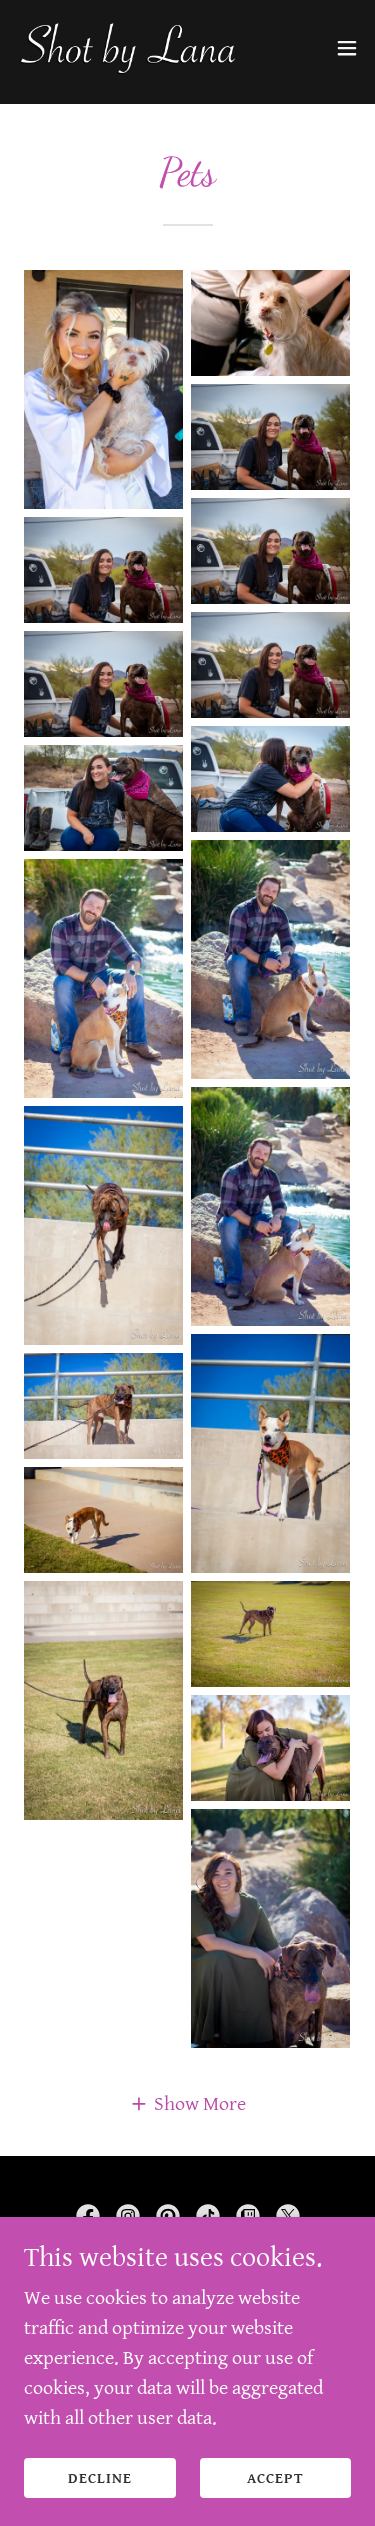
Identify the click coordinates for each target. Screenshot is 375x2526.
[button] (347, 48)
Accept (275, 2478)
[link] (128, 48)
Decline (100, 2478)
